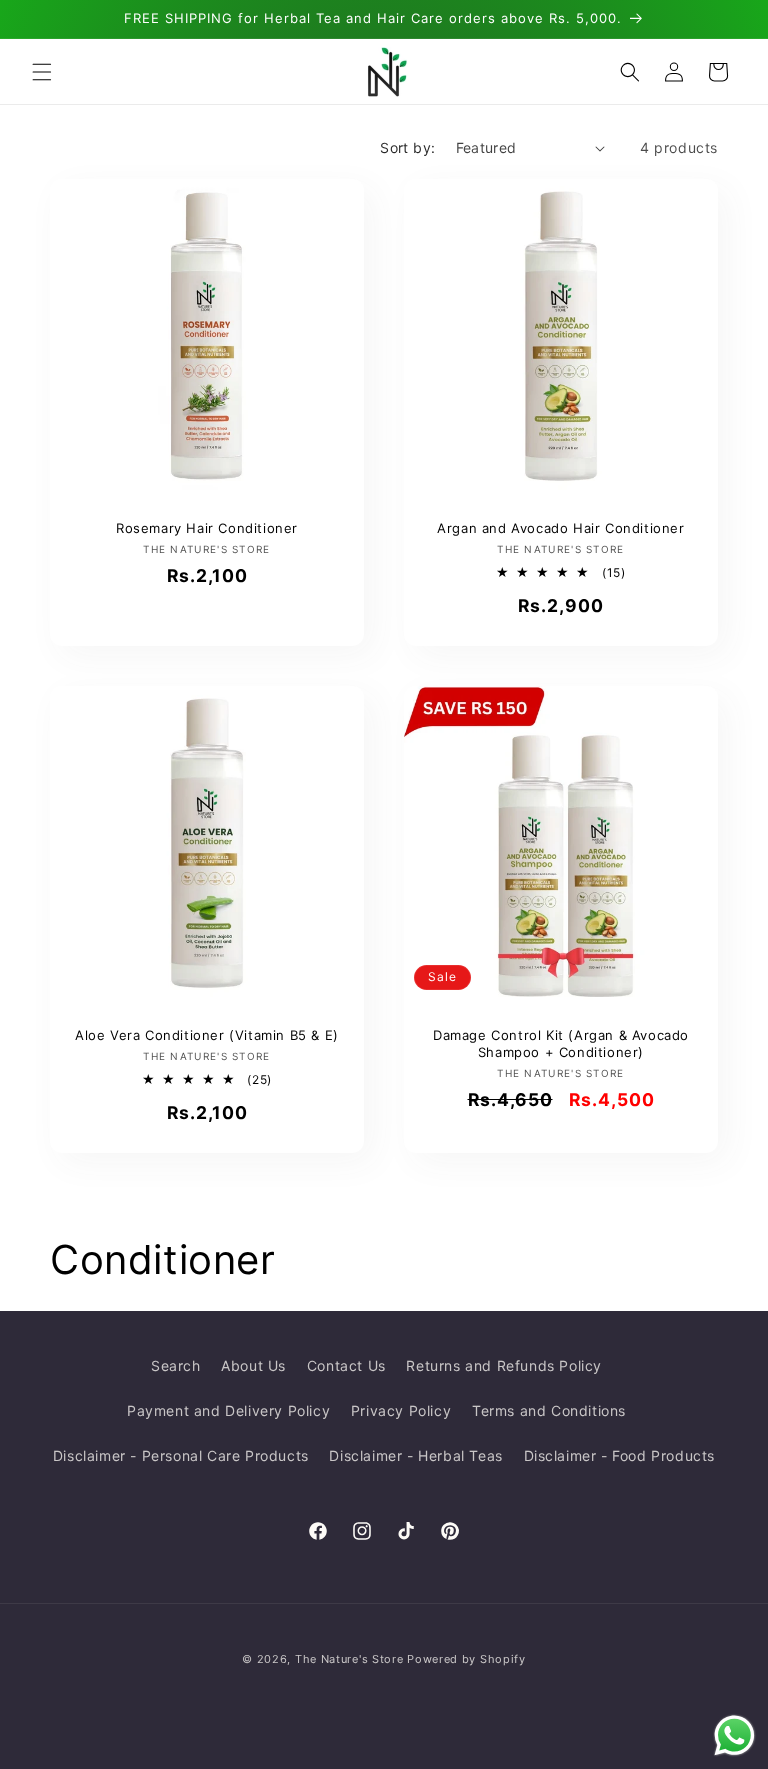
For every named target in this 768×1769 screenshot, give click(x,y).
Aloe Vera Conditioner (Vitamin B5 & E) (207, 1035)
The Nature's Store (349, 1659)
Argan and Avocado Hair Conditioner (560, 528)
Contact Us (346, 1365)
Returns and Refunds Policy (504, 1365)
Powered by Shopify (466, 1659)
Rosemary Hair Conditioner (207, 528)
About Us (253, 1365)
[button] (42, 72)
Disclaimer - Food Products (620, 1455)
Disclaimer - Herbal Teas (415, 1455)
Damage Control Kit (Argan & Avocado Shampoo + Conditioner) (561, 1043)
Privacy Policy (401, 1410)
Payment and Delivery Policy (228, 1410)
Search (176, 1365)
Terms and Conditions (549, 1410)
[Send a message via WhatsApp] (734, 1735)
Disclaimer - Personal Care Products (181, 1455)
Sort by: (407, 147)
